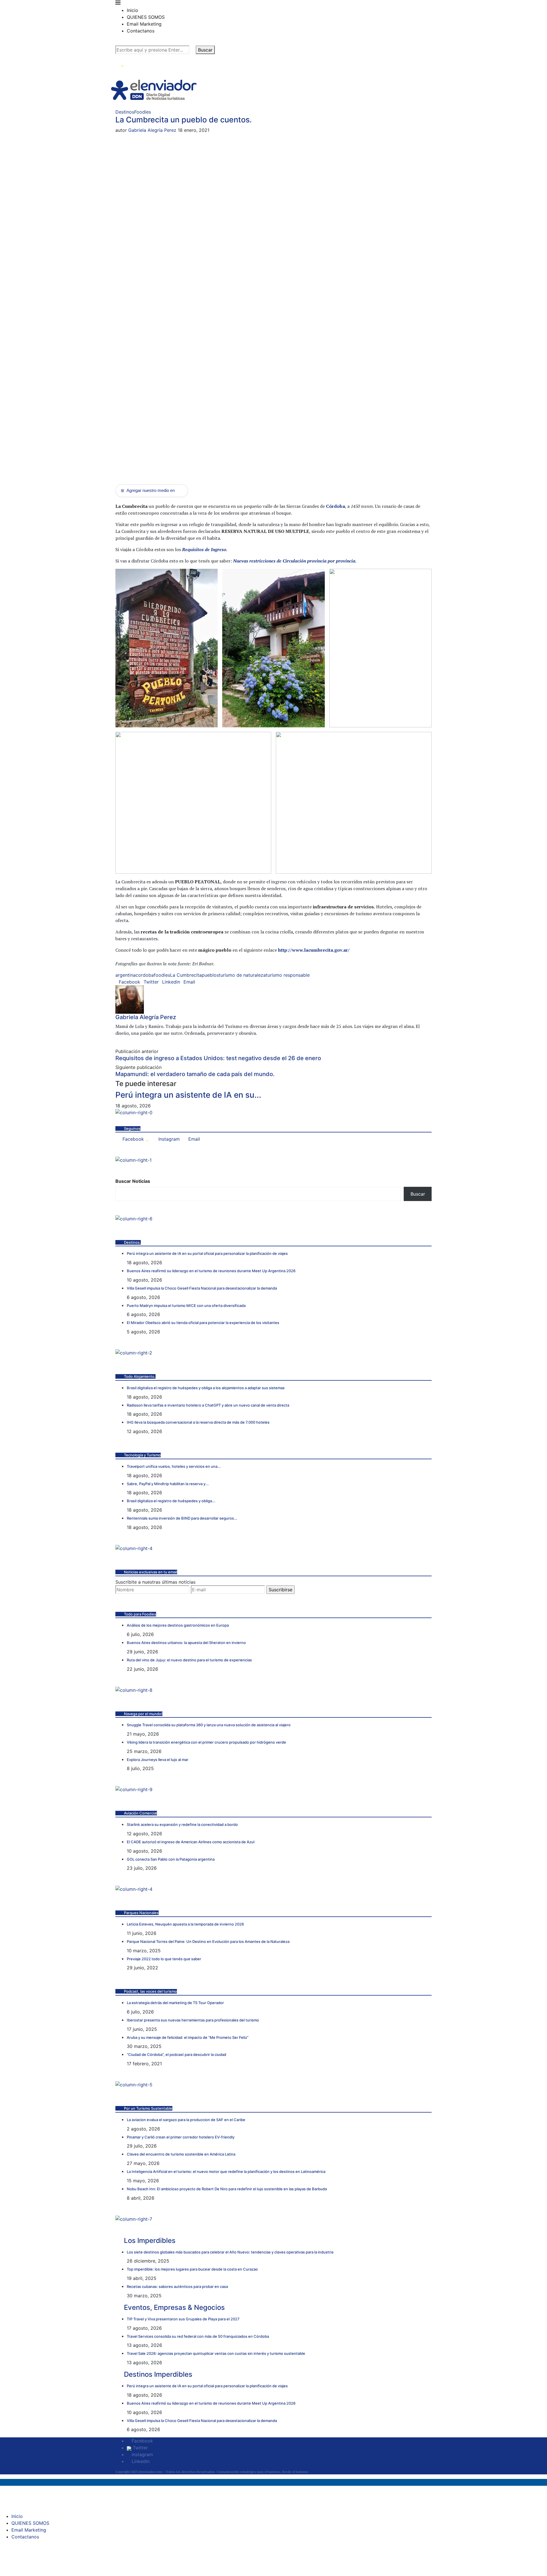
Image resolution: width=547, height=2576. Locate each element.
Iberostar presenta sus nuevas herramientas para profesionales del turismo (193, 2020)
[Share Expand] (197, 982)
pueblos (210, 975)
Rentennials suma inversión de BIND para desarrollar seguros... (182, 1518)
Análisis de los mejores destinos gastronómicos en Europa (178, 1625)
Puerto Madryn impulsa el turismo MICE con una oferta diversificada (186, 1306)
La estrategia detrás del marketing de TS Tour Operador (175, 2003)
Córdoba (335, 506)
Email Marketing (144, 24)
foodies (162, 975)
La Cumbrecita (186, 975)
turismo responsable (288, 975)
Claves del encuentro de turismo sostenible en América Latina (181, 2154)
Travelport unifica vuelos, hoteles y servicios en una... (174, 1466)
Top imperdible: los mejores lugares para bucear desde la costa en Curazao (192, 2269)
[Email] (138, 64)
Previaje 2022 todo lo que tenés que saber (164, 1959)
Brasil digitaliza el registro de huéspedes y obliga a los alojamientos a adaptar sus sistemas (206, 1388)
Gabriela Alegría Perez (152, 130)
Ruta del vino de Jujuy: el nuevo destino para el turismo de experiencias (189, 1660)
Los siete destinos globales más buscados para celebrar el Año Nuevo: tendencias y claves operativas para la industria (230, 2252)
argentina (125, 975)
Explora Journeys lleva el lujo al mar (158, 1760)
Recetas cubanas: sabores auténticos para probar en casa (177, 2286)
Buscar (205, 50)
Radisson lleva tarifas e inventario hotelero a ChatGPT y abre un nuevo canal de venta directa (208, 1405)
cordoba (145, 975)
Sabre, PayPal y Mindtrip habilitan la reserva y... (168, 1484)
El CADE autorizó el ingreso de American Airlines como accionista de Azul (191, 1842)
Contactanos (141, 31)
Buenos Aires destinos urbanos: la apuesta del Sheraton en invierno (186, 1643)
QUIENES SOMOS (146, 17)
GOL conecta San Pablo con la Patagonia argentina (171, 1859)
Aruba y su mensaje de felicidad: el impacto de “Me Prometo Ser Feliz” (188, 2037)
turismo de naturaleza (242, 975)
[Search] (117, 42)
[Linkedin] (133, 64)
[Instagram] (128, 64)
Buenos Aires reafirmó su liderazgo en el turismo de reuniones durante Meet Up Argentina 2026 (211, 1271)
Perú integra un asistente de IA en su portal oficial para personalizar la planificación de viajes (207, 1253)
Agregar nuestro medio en (148, 490)
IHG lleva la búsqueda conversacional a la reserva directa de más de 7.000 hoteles (198, 1422)
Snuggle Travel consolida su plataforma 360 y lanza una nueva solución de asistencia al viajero (209, 1725)
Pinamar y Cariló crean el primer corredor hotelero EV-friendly (181, 2137)
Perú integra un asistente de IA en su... (188, 1095)
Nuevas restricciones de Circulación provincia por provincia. (295, 561)
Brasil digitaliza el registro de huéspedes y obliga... (171, 1501)
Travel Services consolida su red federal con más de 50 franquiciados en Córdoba (198, 2336)
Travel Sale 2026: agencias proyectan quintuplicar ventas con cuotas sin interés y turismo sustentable (216, 2353)
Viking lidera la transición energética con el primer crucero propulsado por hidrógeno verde (206, 1742)
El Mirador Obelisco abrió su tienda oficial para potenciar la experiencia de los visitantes (203, 1323)
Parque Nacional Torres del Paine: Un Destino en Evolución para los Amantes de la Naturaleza (208, 1941)
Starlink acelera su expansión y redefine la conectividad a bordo (182, 1824)
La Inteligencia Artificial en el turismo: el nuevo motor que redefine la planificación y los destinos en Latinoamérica (226, 2171)
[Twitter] (123, 64)
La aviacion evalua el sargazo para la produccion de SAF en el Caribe (186, 2120)
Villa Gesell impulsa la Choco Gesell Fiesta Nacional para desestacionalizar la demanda (202, 1288)
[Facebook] (117, 64)
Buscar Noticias (133, 1181)
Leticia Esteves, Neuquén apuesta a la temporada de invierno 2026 (185, 1924)
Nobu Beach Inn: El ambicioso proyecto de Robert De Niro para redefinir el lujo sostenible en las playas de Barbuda (227, 2189)
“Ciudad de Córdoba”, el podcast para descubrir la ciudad (176, 2054)
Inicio (132, 10)
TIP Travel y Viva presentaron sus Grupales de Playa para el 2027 (183, 2319)
